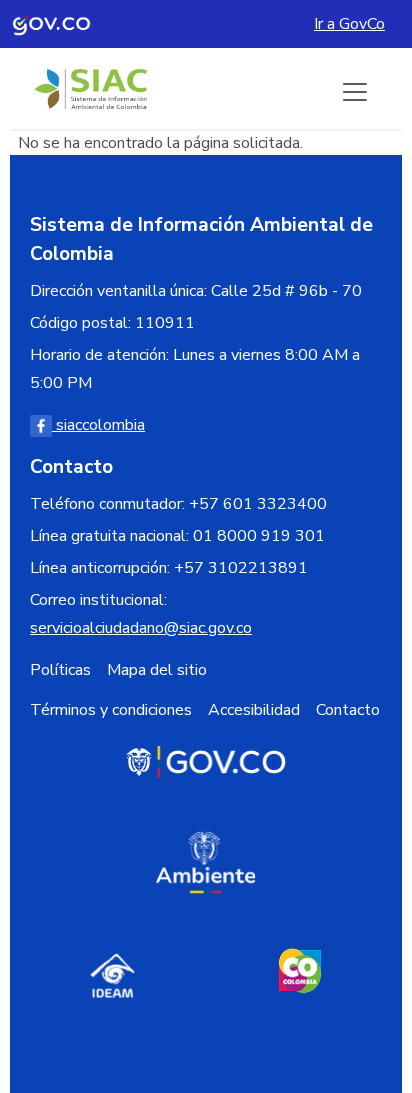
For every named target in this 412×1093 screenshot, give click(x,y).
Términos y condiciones (111, 710)
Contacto (348, 710)
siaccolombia (98, 425)
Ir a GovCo (349, 24)
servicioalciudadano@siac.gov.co (141, 628)
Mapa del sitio (157, 670)
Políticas (60, 670)
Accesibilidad (254, 710)
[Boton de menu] (355, 92)
